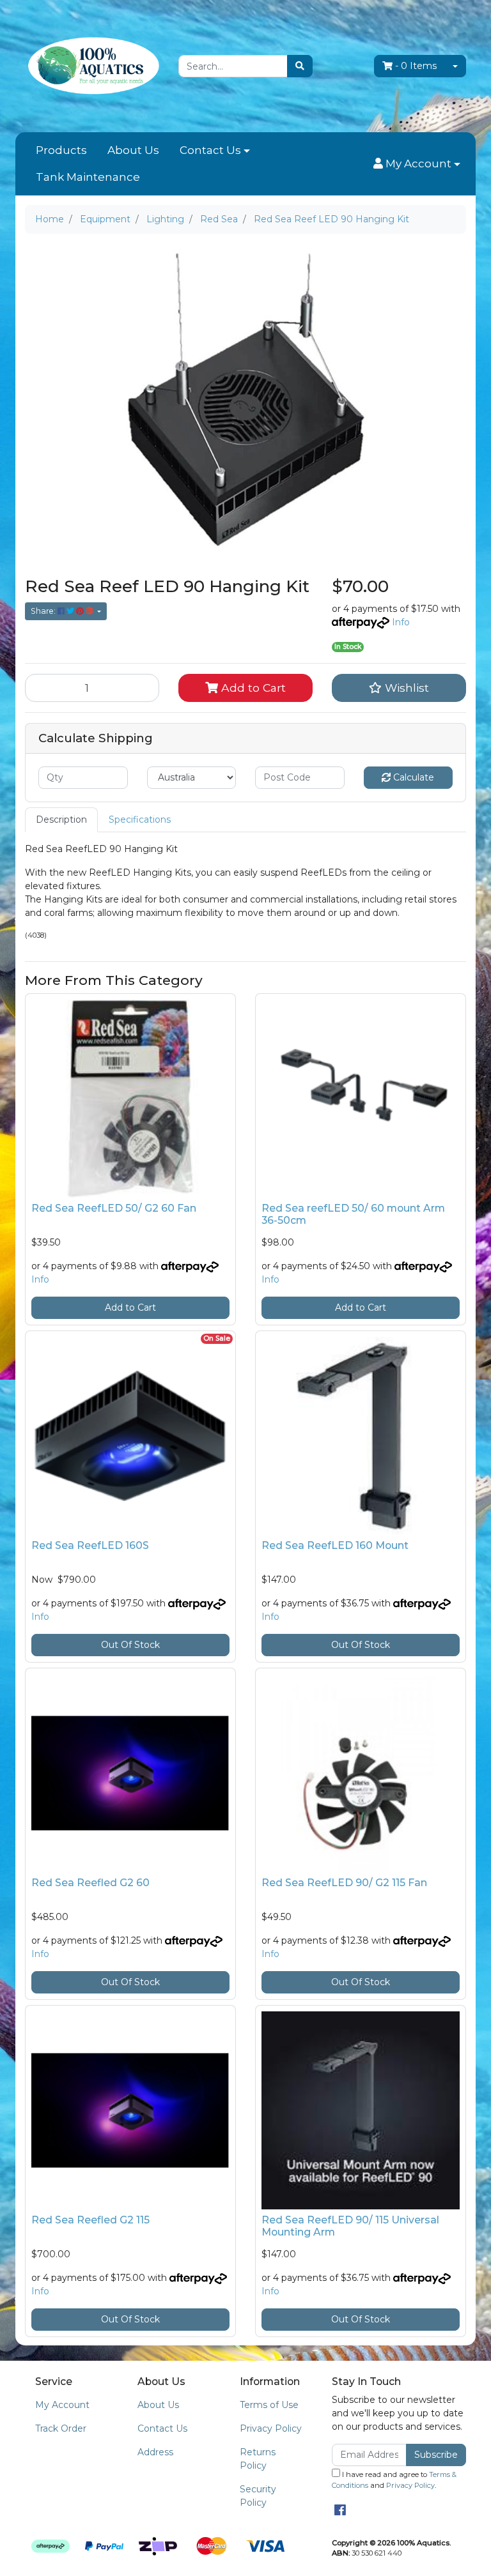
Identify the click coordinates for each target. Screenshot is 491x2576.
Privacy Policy (271, 2428)
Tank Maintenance (88, 177)
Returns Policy (258, 2459)
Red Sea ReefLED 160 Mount (335, 1545)
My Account (62, 2405)
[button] (417, 164)
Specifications (140, 819)
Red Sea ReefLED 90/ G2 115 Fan (344, 1883)
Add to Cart (252, 688)
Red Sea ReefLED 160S (90, 1545)
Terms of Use (269, 2405)
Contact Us (210, 150)
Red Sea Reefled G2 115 (90, 2220)
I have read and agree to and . (394, 2480)
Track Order (61, 2428)
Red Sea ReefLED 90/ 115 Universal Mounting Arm (350, 2226)
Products (61, 150)
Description (61, 819)
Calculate (412, 777)
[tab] (61, 820)
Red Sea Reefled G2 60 (90, 1883)
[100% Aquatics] (92, 65)
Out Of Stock (130, 1645)
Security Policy (258, 2496)
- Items (416, 66)
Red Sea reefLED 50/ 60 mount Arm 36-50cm (353, 1214)
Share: (44, 611)
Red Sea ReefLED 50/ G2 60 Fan (114, 1208)
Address (155, 2452)
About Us (133, 150)
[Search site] (300, 66)
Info (401, 622)
